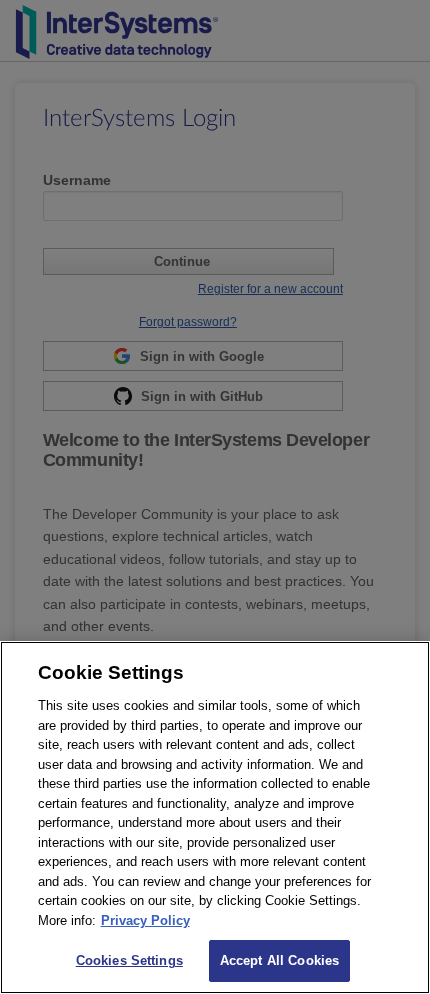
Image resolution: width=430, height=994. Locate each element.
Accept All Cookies (279, 960)
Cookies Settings (129, 960)
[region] (215, 817)
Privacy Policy (145, 920)
